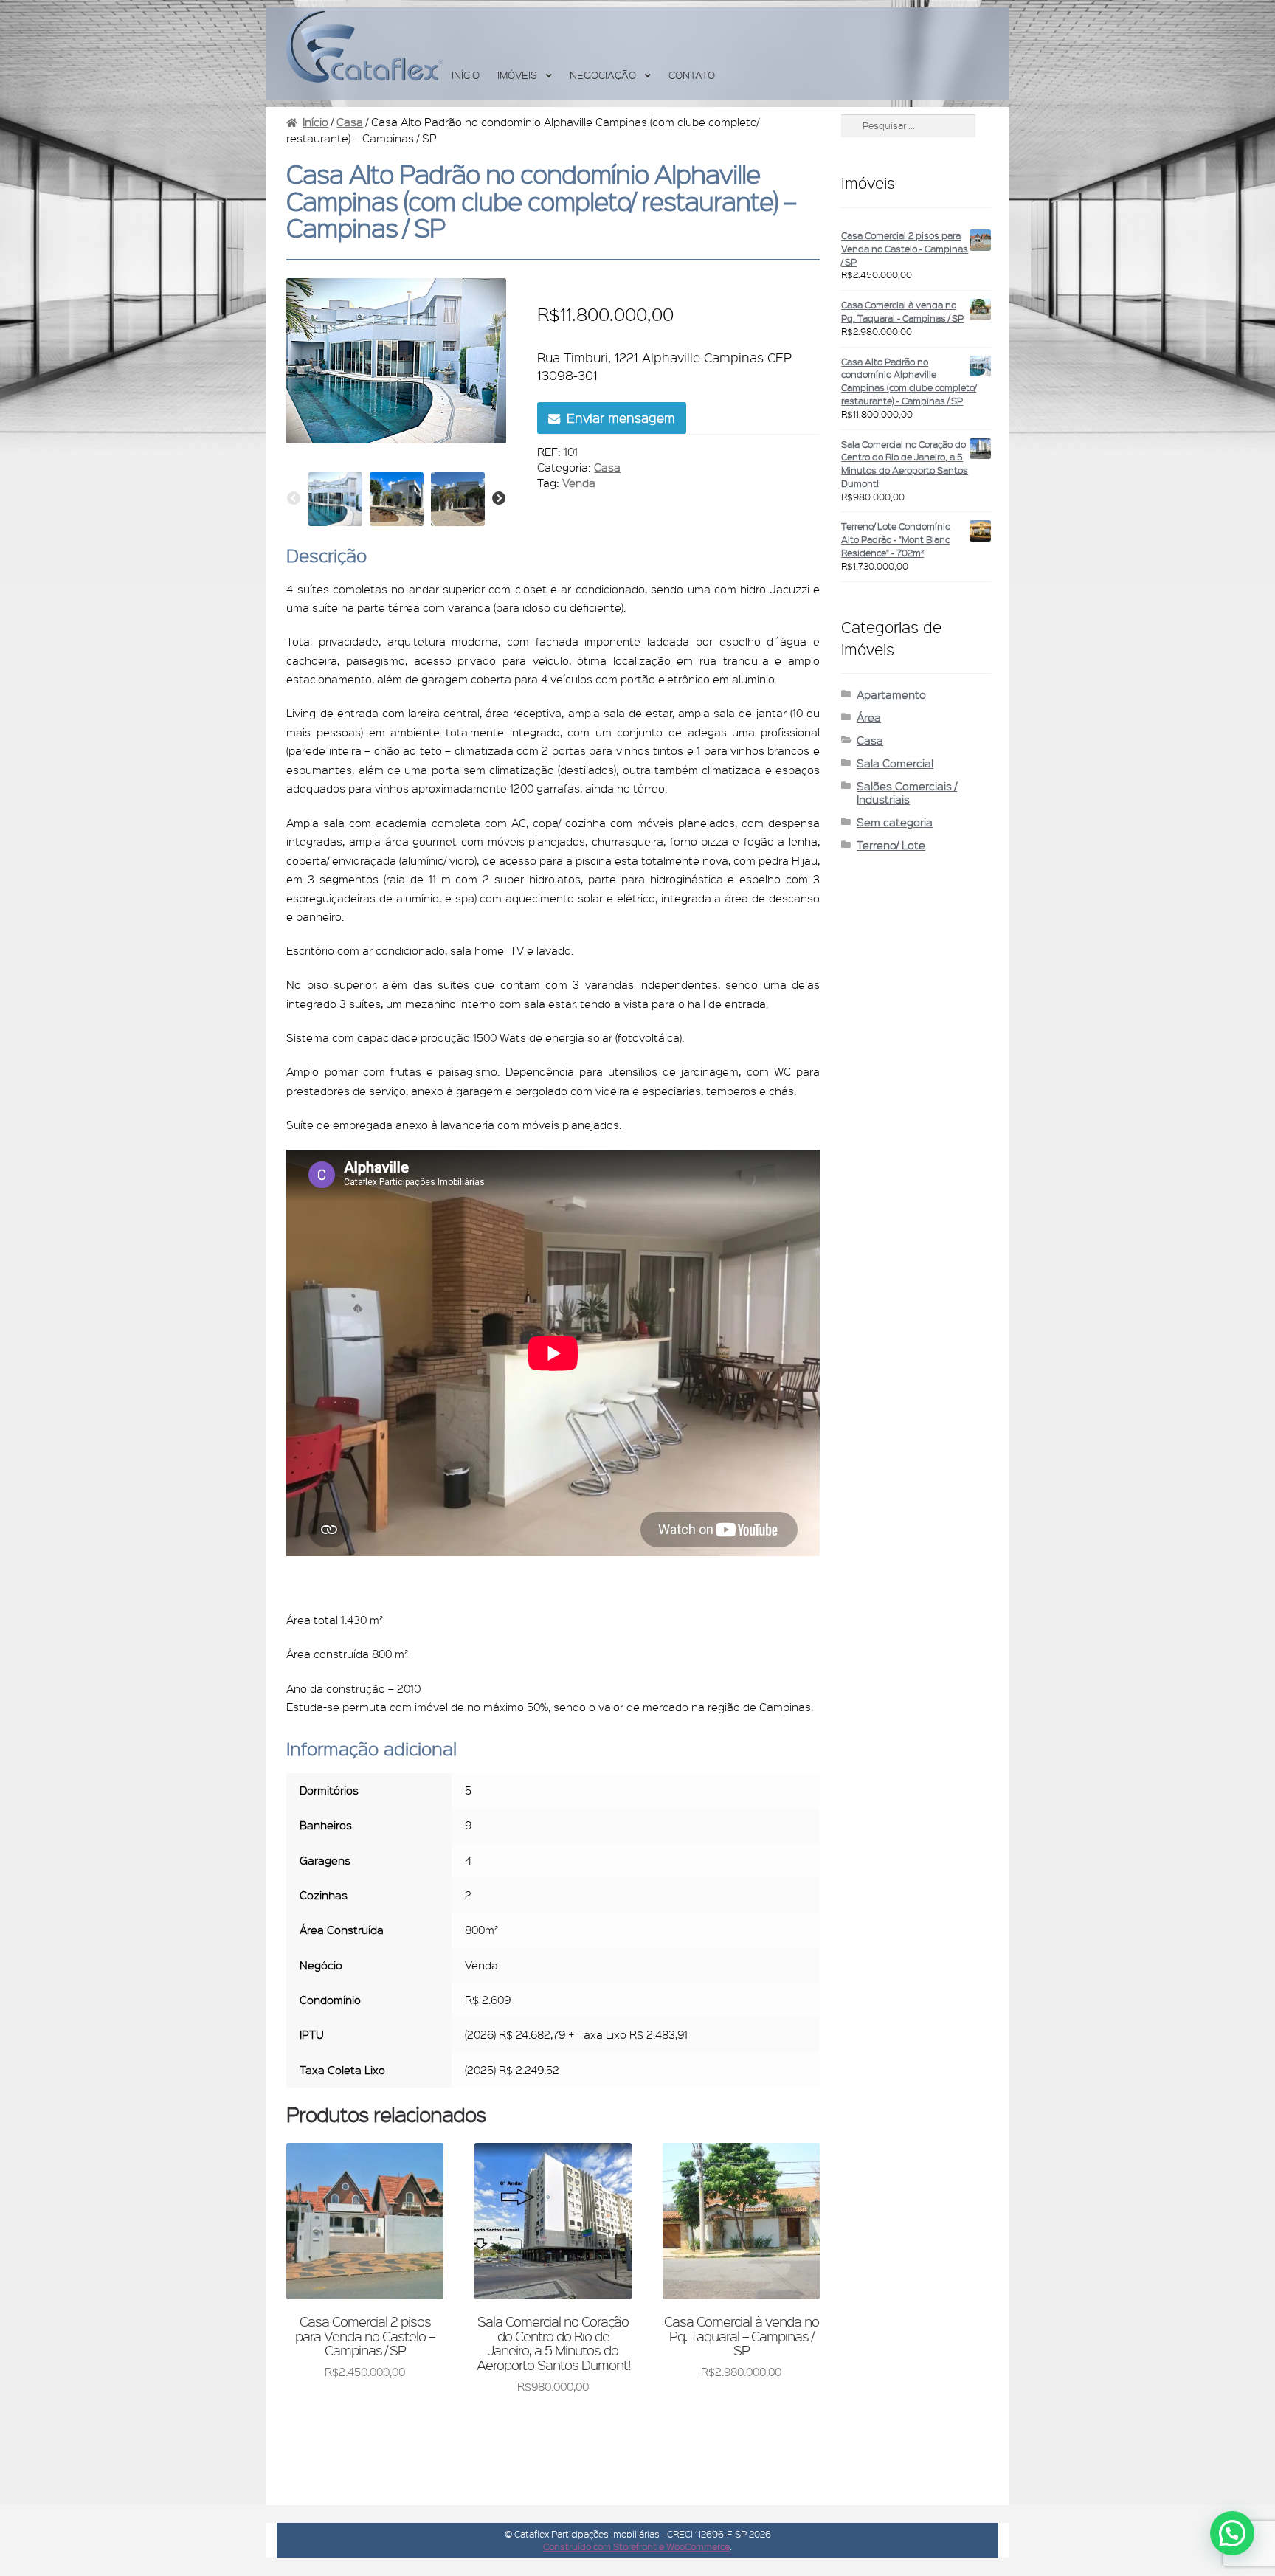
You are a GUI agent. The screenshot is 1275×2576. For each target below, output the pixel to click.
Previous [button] (294, 499)
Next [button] (499, 499)
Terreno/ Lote (891, 845)
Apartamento (891, 694)
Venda (579, 483)
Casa (350, 122)
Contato (692, 75)
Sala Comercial (895, 763)
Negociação (603, 75)
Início (466, 75)
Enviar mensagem (621, 418)
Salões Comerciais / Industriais (907, 793)
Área (869, 717)
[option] (335, 499)
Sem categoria (895, 822)
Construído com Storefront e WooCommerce (636, 2546)
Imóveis (517, 75)
